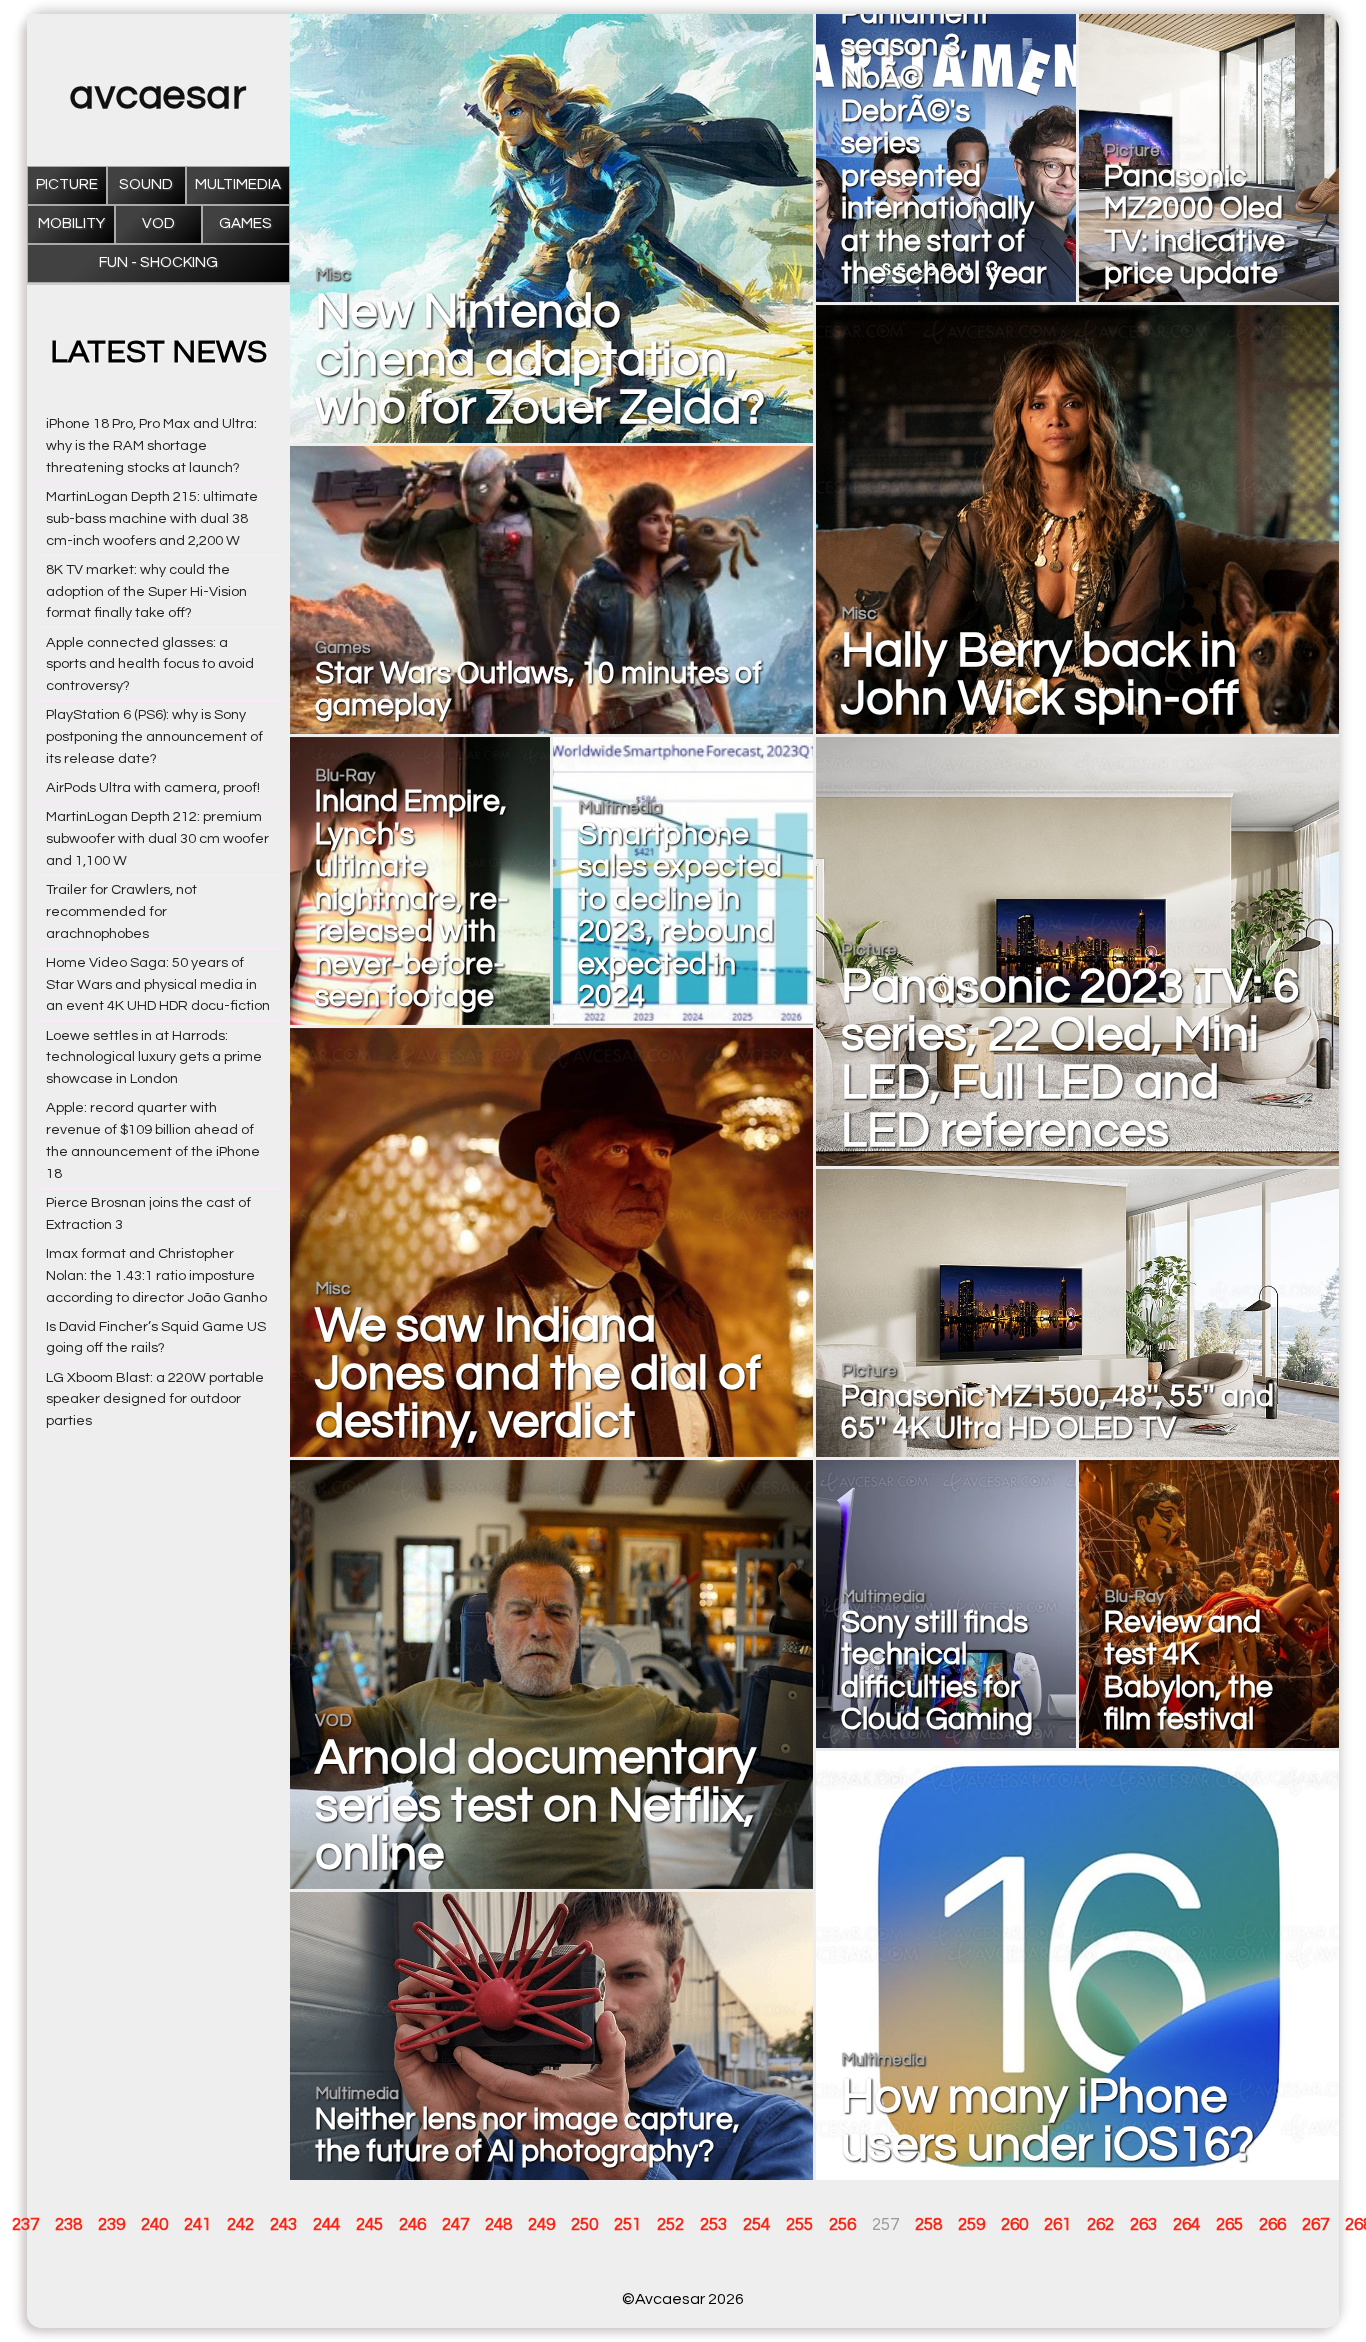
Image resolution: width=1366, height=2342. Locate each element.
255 (799, 2225)
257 (885, 2225)
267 (1315, 2225)
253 (713, 2225)
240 (154, 2225)
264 (1186, 2225)
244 (326, 2225)
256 (842, 2225)
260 (1014, 2225)
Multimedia (238, 184)
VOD (158, 223)
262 (1100, 2225)
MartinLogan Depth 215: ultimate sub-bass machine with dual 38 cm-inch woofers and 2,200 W (152, 518)
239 (111, 2225)
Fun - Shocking (158, 262)
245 (369, 2225)
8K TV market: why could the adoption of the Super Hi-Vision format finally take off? (146, 591)
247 (455, 2225)
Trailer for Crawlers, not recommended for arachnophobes (121, 911)
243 (283, 2225)
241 (197, 2225)
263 (1143, 2225)
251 (627, 2225)
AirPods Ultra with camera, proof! (153, 787)
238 (68, 2225)
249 (541, 2225)
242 (240, 2225)
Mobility (71, 223)
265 (1229, 2225)
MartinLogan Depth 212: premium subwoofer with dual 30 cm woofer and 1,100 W (157, 838)
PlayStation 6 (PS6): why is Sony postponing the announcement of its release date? (154, 736)
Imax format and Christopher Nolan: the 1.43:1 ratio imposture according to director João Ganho (156, 1275)
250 (584, 2225)
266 (1272, 2225)
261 (1057, 2225)
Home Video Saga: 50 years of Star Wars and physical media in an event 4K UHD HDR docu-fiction (158, 984)
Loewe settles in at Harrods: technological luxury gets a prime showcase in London (154, 1057)
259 (971, 2225)
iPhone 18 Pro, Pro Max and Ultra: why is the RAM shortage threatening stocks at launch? (151, 445)
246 (412, 2225)
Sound (146, 184)
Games (245, 223)
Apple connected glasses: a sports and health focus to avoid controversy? (150, 664)
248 (498, 2225)
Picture (67, 184)
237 (25, 2225)
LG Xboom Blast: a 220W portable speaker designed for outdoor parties (155, 1399)
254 (756, 2225)
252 (670, 2225)
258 (928, 2225)
